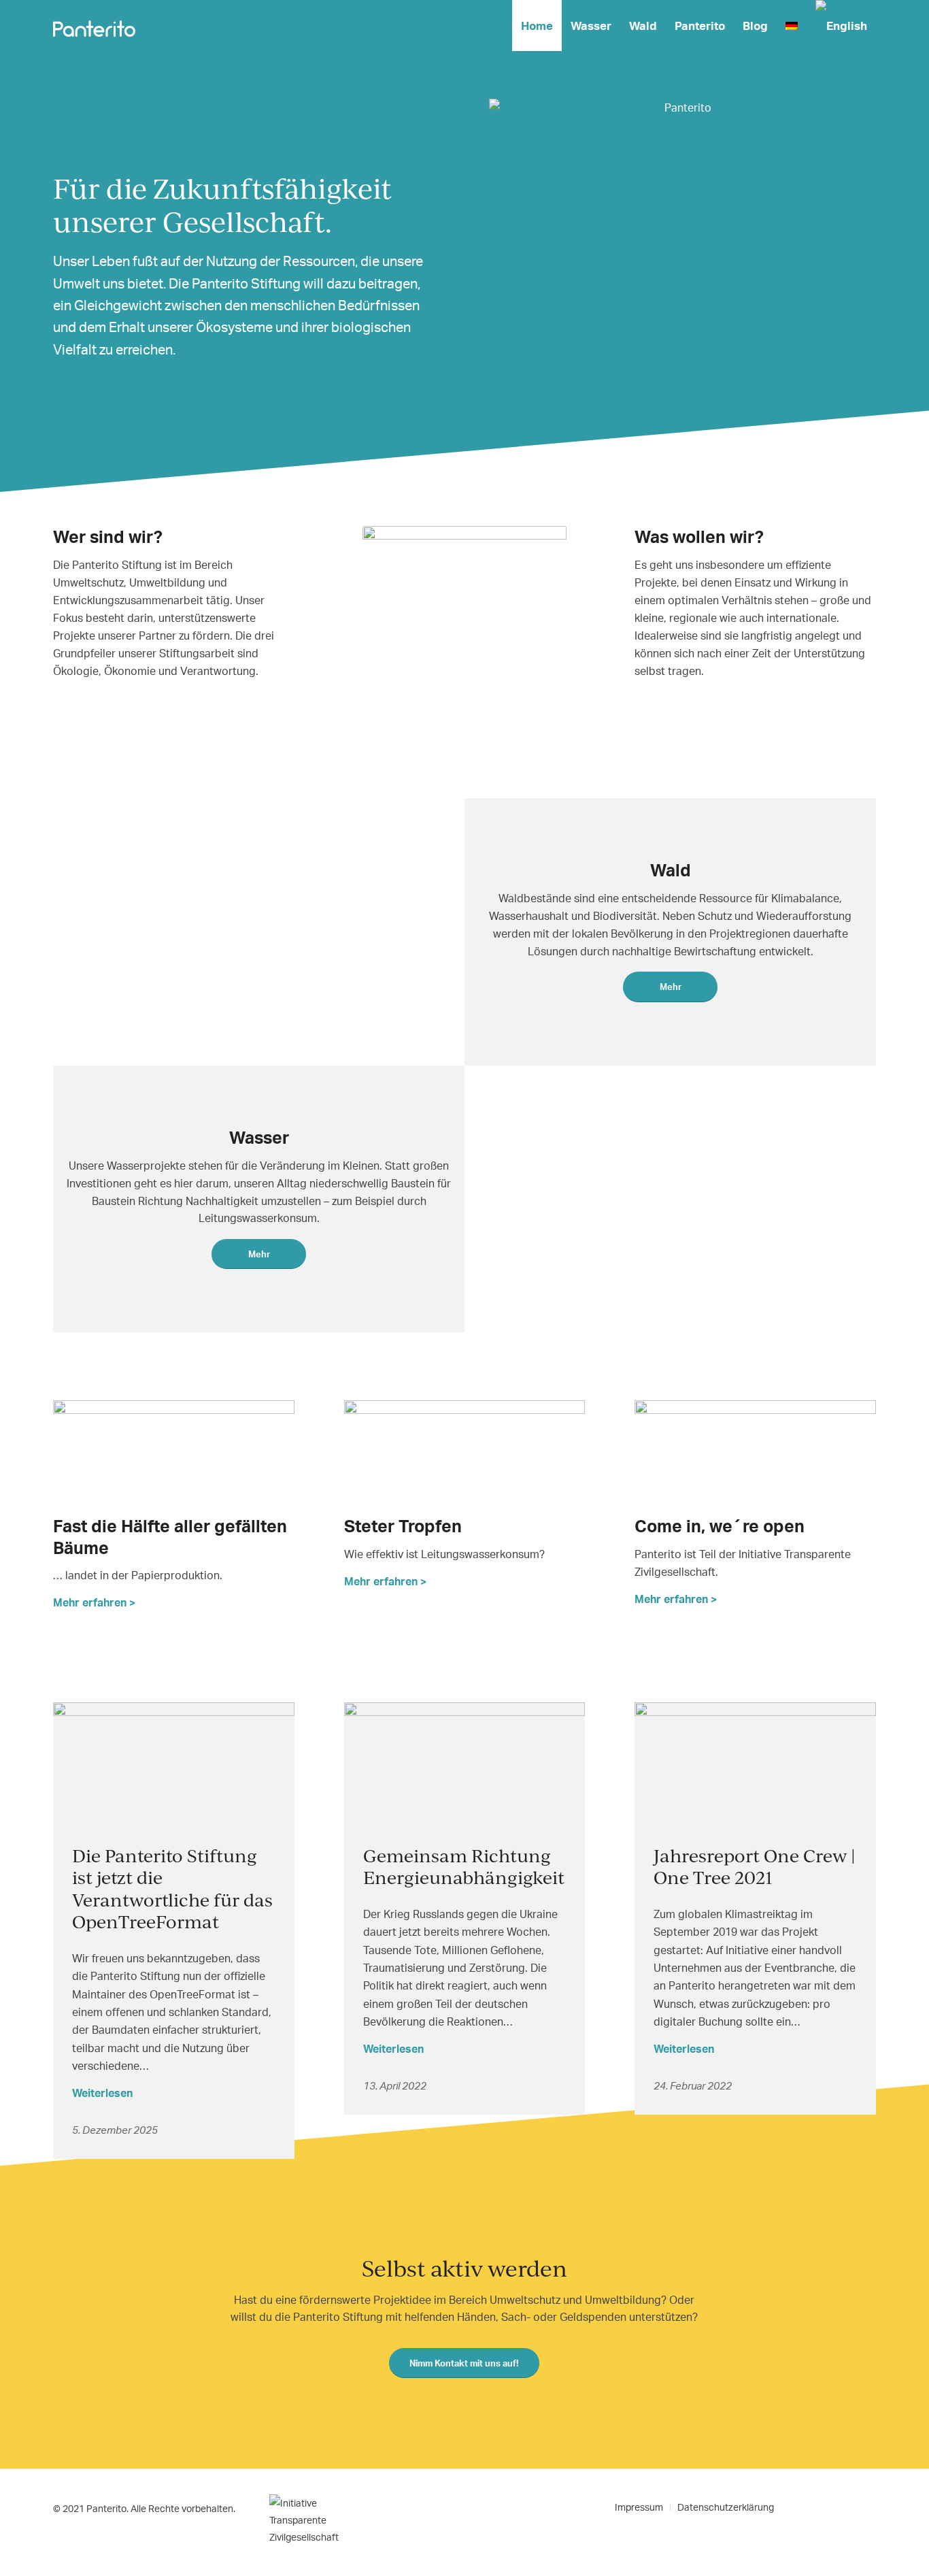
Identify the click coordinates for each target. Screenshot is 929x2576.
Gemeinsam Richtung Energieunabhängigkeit (464, 1866)
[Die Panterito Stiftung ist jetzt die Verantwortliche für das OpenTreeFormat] (174, 1766)
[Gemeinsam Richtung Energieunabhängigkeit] (465, 1766)
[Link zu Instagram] (866, 2507)
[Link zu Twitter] (825, 2507)
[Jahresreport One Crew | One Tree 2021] (755, 1766)
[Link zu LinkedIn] (845, 2507)
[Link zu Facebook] (805, 2507)
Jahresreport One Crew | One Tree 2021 (755, 1866)
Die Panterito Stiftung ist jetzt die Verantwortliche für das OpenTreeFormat (172, 1888)
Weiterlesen (102, 2093)
